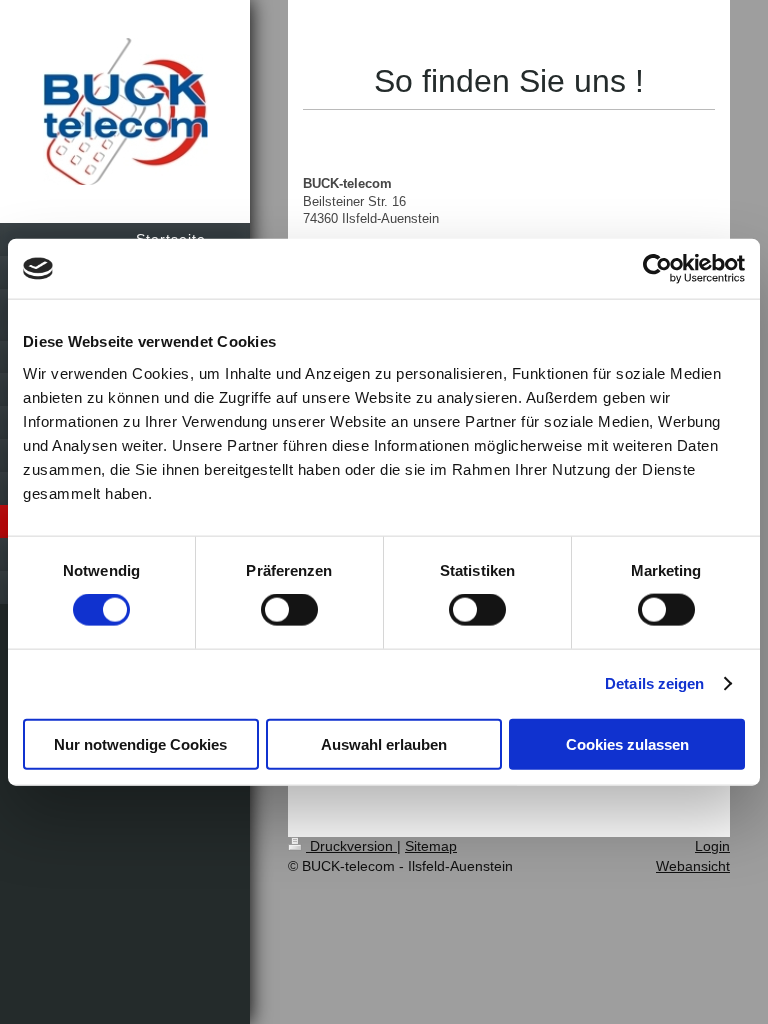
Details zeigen (654, 683)
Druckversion (351, 846)
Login (712, 846)
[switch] (289, 610)
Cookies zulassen (627, 743)
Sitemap (431, 846)
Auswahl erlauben (384, 743)
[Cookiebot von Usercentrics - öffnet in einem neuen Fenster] (657, 269)
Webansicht (693, 866)
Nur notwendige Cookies (140, 743)
